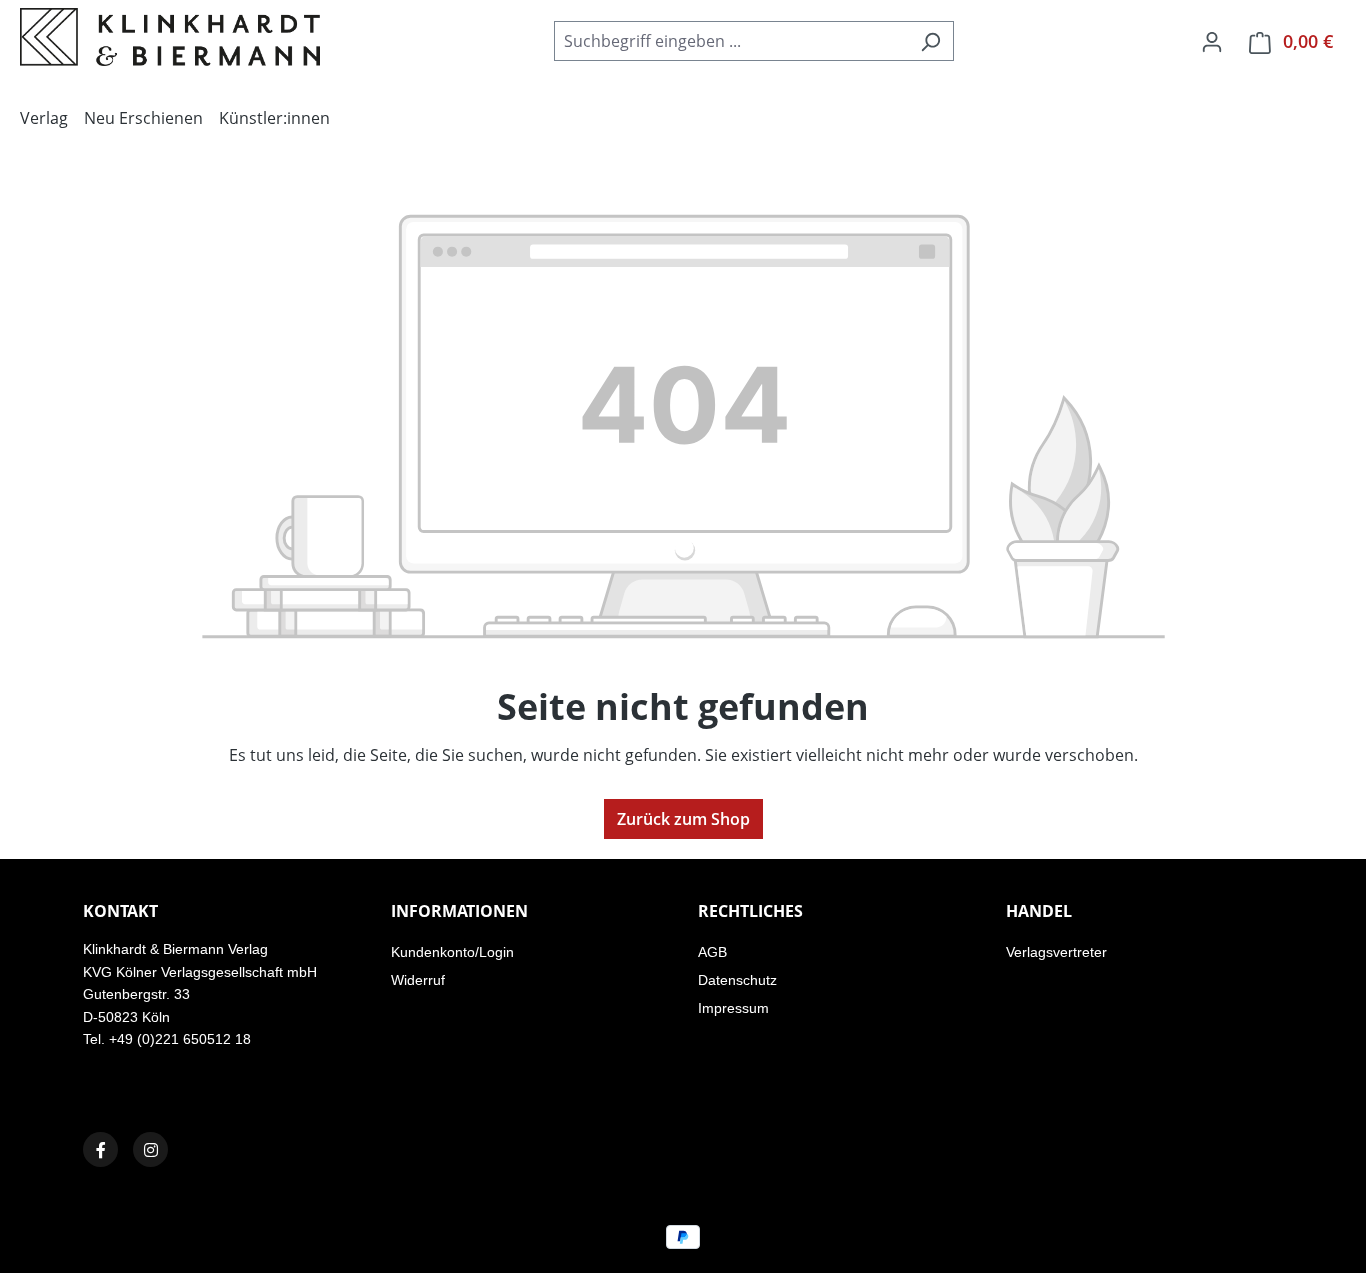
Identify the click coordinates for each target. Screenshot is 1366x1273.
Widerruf (418, 980)
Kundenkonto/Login (452, 952)
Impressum (733, 1008)
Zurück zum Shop (683, 819)
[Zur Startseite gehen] (170, 37)
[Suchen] (930, 41)
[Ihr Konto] (1212, 41)
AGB (712, 952)
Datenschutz (737, 980)
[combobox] (731, 41)
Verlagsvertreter (1056, 952)
